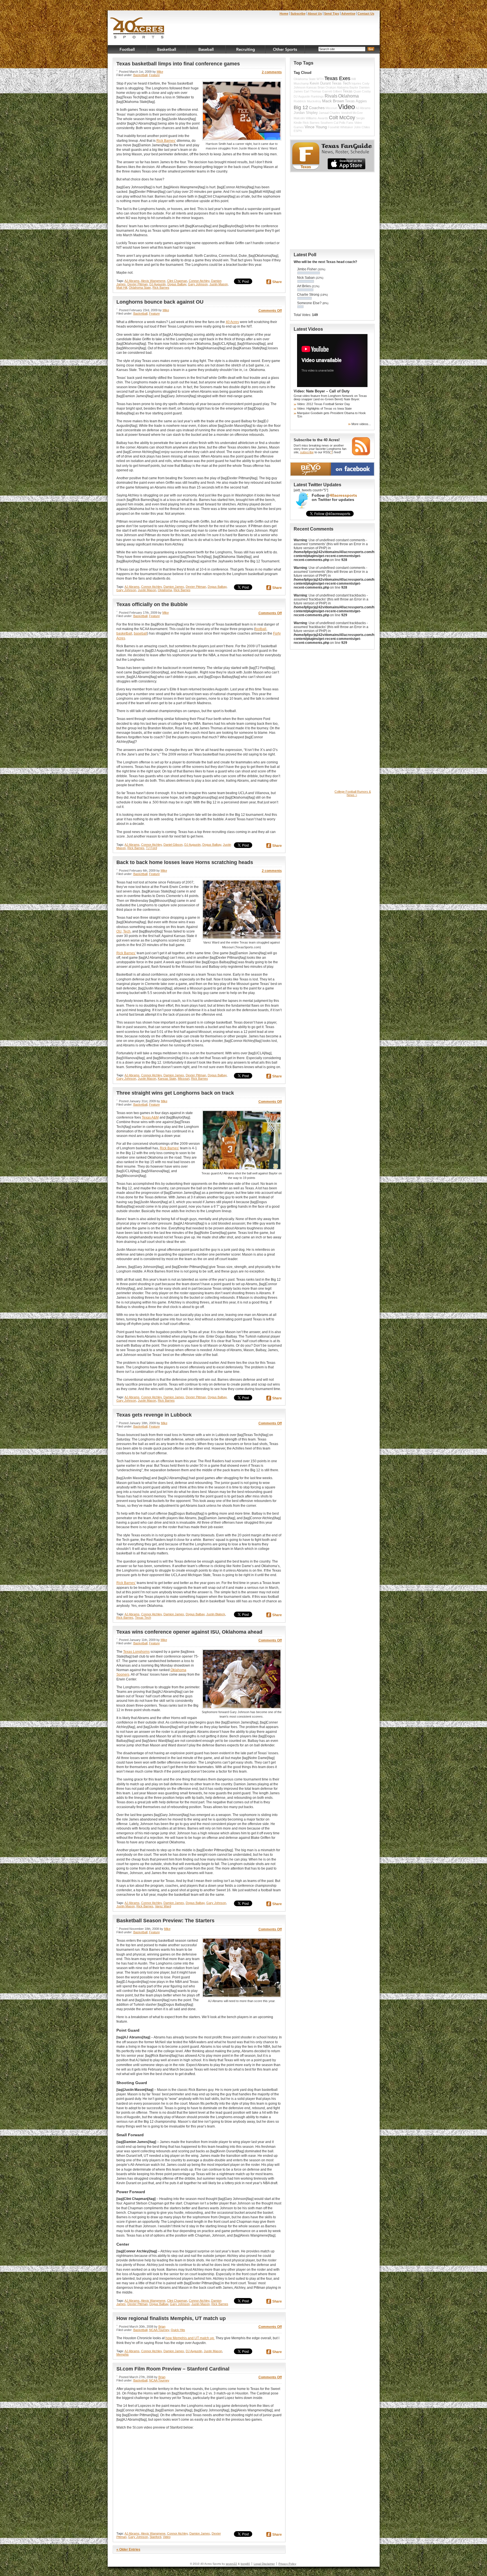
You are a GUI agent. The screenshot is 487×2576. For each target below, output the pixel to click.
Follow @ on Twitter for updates (334, 498)
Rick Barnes (161, 288)
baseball (140, 633)
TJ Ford (151, 848)
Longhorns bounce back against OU (160, 302)
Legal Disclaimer (264, 2564)
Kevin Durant (320, 83)
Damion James (174, 587)
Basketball (167, 49)
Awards (323, 118)
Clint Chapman (177, 281)
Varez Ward (163, 1906)
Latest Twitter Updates (317, 485)
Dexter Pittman (138, 284)
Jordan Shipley (306, 113)
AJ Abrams (132, 281)
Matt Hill (122, 288)
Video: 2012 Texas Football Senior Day (324, 404)
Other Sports (285, 49)
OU (119, 931)
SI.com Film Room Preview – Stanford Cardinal (173, 2369)
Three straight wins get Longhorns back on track (175, 1093)
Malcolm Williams (305, 118)
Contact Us (366, 14)
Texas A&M (150, 1117)
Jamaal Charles (329, 113)
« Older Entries (128, 2550)
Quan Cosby (362, 91)
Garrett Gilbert (332, 91)
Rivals (331, 96)
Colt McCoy (342, 118)
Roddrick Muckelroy (307, 101)
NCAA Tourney (159, 2330)
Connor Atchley (199, 281)
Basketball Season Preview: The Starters (165, 1921)
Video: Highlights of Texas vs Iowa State (324, 408)
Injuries (356, 83)
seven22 (231, 2564)
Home (284, 14)
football (261, 629)
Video (167, 2537)
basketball (124, 633)
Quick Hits (178, 2330)
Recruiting (246, 49)
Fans (350, 123)
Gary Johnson (198, 284)
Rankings (317, 96)
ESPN (298, 131)
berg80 (245, 2564)
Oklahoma (165, 590)
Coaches (317, 108)
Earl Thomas (313, 91)
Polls (342, 123)
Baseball (206, 49)
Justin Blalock (216, 1614)
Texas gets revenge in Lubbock (154, 1415)
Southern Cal (329, 123)
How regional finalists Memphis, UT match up (171, 2318)
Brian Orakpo (327, 87)
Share (277, 282)
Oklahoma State (140, 288)
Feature (154, 75)
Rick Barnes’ (166, 141)
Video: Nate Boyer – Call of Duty (322, 391)
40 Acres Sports (137, 29)
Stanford (155, 2537)
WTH (320, 79)
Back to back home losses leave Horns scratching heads (185, 862)
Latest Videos (308, 329)
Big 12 (301, 107)
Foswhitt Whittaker (340, 127)
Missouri (184, 1079)
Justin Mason (219, 284)
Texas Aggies (356, 101)
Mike (160, 72)
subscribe (307, 452)
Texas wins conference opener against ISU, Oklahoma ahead (189, 1632)
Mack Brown (333, 101)
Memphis (123, 2354)
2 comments (272, 72)
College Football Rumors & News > (353, 793)
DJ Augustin (158, 284)
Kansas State (167, 1079)
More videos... (361, 424)
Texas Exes (337, 78)
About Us (315, 14)
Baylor (354, 87)
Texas (348, 91)
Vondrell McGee (352, 113)
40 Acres (232, 322)
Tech (127, 931)
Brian (162, 2327)
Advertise (348, 14)
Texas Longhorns (136, 1652)
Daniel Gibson (173, 845)
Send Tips (332, 14)
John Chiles (362, 127)
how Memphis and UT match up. (190, 2338)
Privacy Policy (287, 2564)
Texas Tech (143, 1618)
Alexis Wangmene (153, 281)
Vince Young (316, 127)
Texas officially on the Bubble (152, 604)
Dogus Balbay (177, 284)
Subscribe (298, 14)
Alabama (343, 87)
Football (127, 49)
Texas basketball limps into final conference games (178, 64)
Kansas (312, 87)
